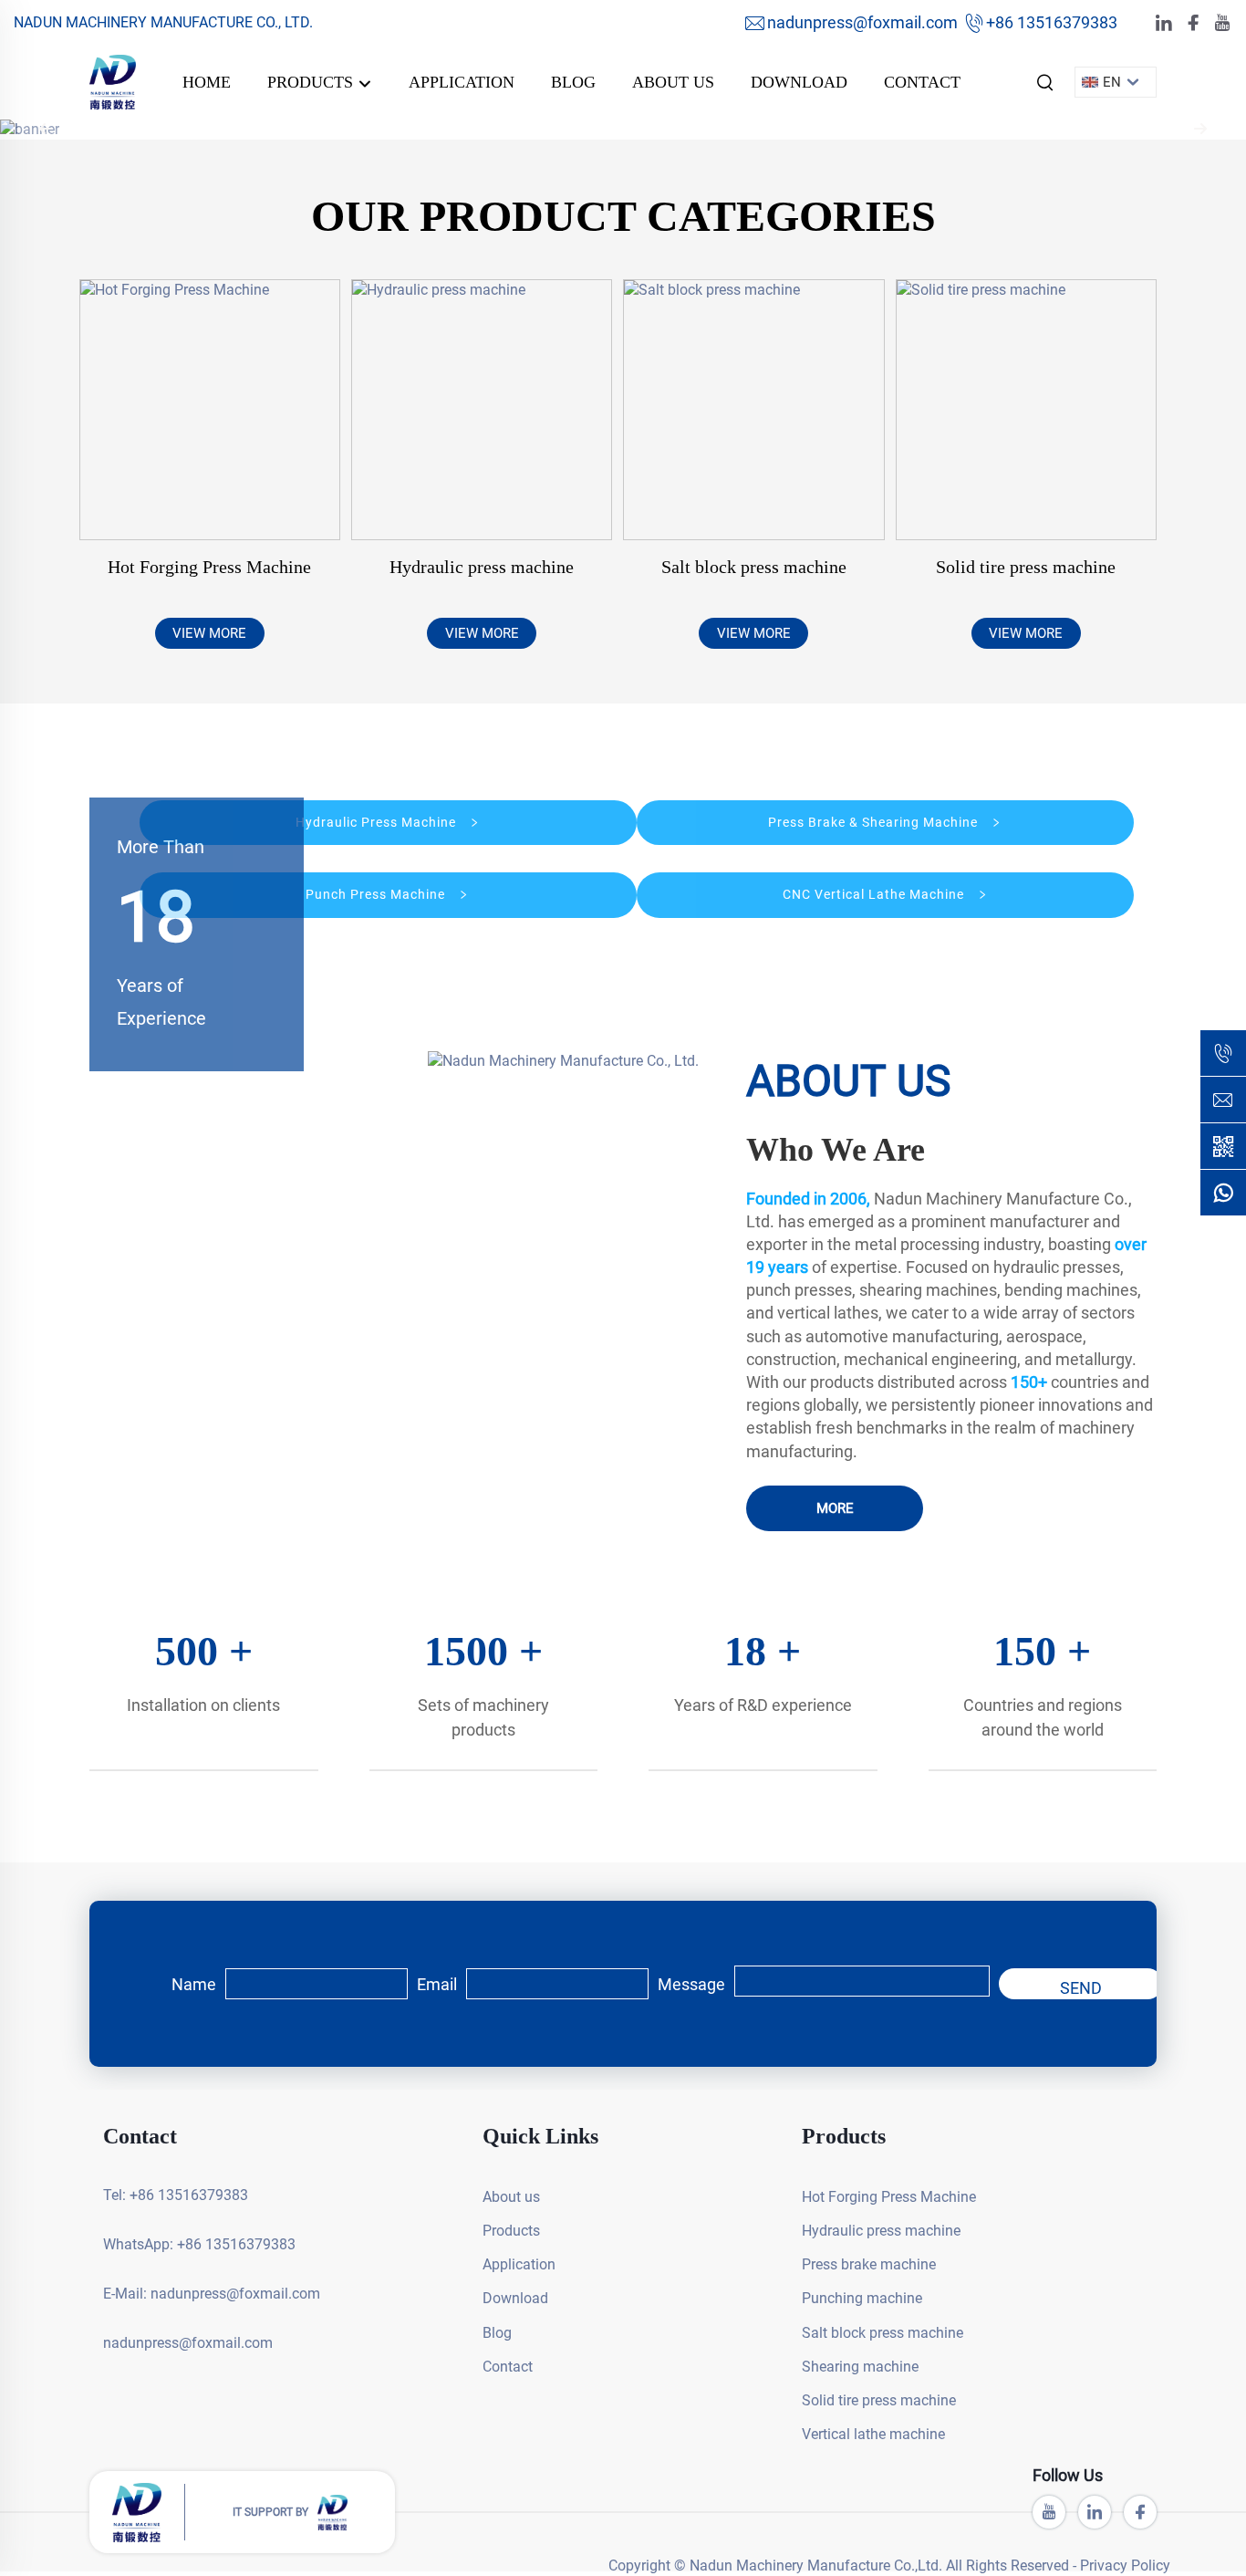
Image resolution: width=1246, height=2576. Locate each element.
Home (207, 82)
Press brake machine (869, 2264)
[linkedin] (1164, 23)
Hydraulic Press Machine (378, 822)
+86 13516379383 (1052, 22)
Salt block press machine (754, 567)
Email (437, 1984)
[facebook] (1193, 23)
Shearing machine (860, 2367)
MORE (835, 1508)
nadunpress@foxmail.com (862, 22)
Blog (573, 82)
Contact (922, 82)
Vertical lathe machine (873, 2434)
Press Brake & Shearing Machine (875, 822)
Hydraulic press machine (482, 567)
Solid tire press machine (1026, 567)
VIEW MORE (209, 633)
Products (312, 82)
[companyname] (113, 81)
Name (194, 1984)
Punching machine (862, 2298)
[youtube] (1222, 23)
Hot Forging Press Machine (209, 567)
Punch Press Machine (377, 894)
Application (462, 82)
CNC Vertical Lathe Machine (875, 894)
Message (691, 1984)
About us (673, 82)
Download (799, 82)
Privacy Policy (1125, 2566)
